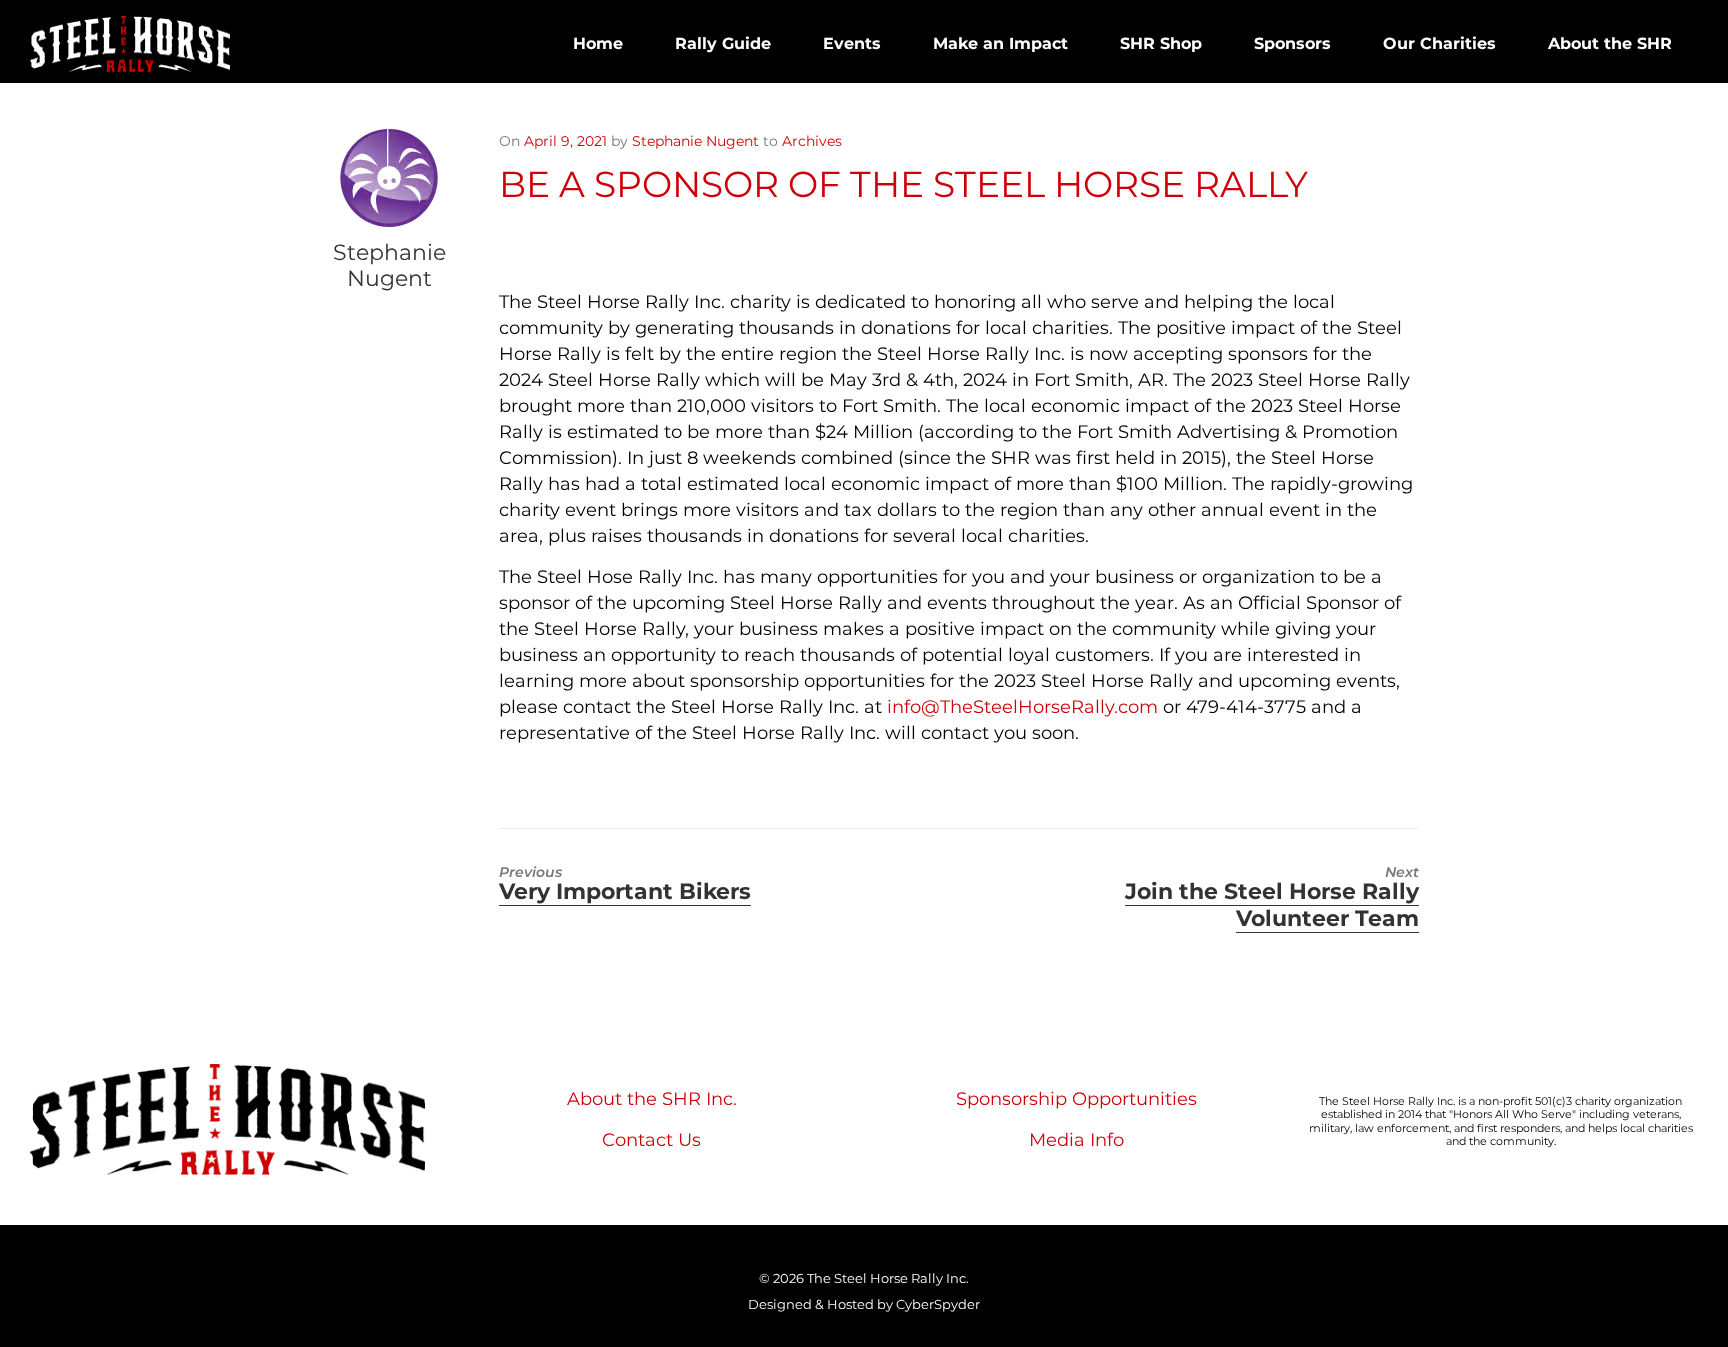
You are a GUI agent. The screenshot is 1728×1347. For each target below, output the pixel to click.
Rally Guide (723, 43)
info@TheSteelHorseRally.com (1022, 707)
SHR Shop (1161, 43)
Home (598, 43)
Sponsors (1292, 43)
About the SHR (1610, 43)
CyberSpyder (938, 1304)
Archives (812, 141)
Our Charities (1439, 43)
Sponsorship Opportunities (1076, 1099)
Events (852, 43)
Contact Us (651, 1140)
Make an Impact (1000, 43)
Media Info (1076, 1140)
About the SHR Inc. (652, 1099)
